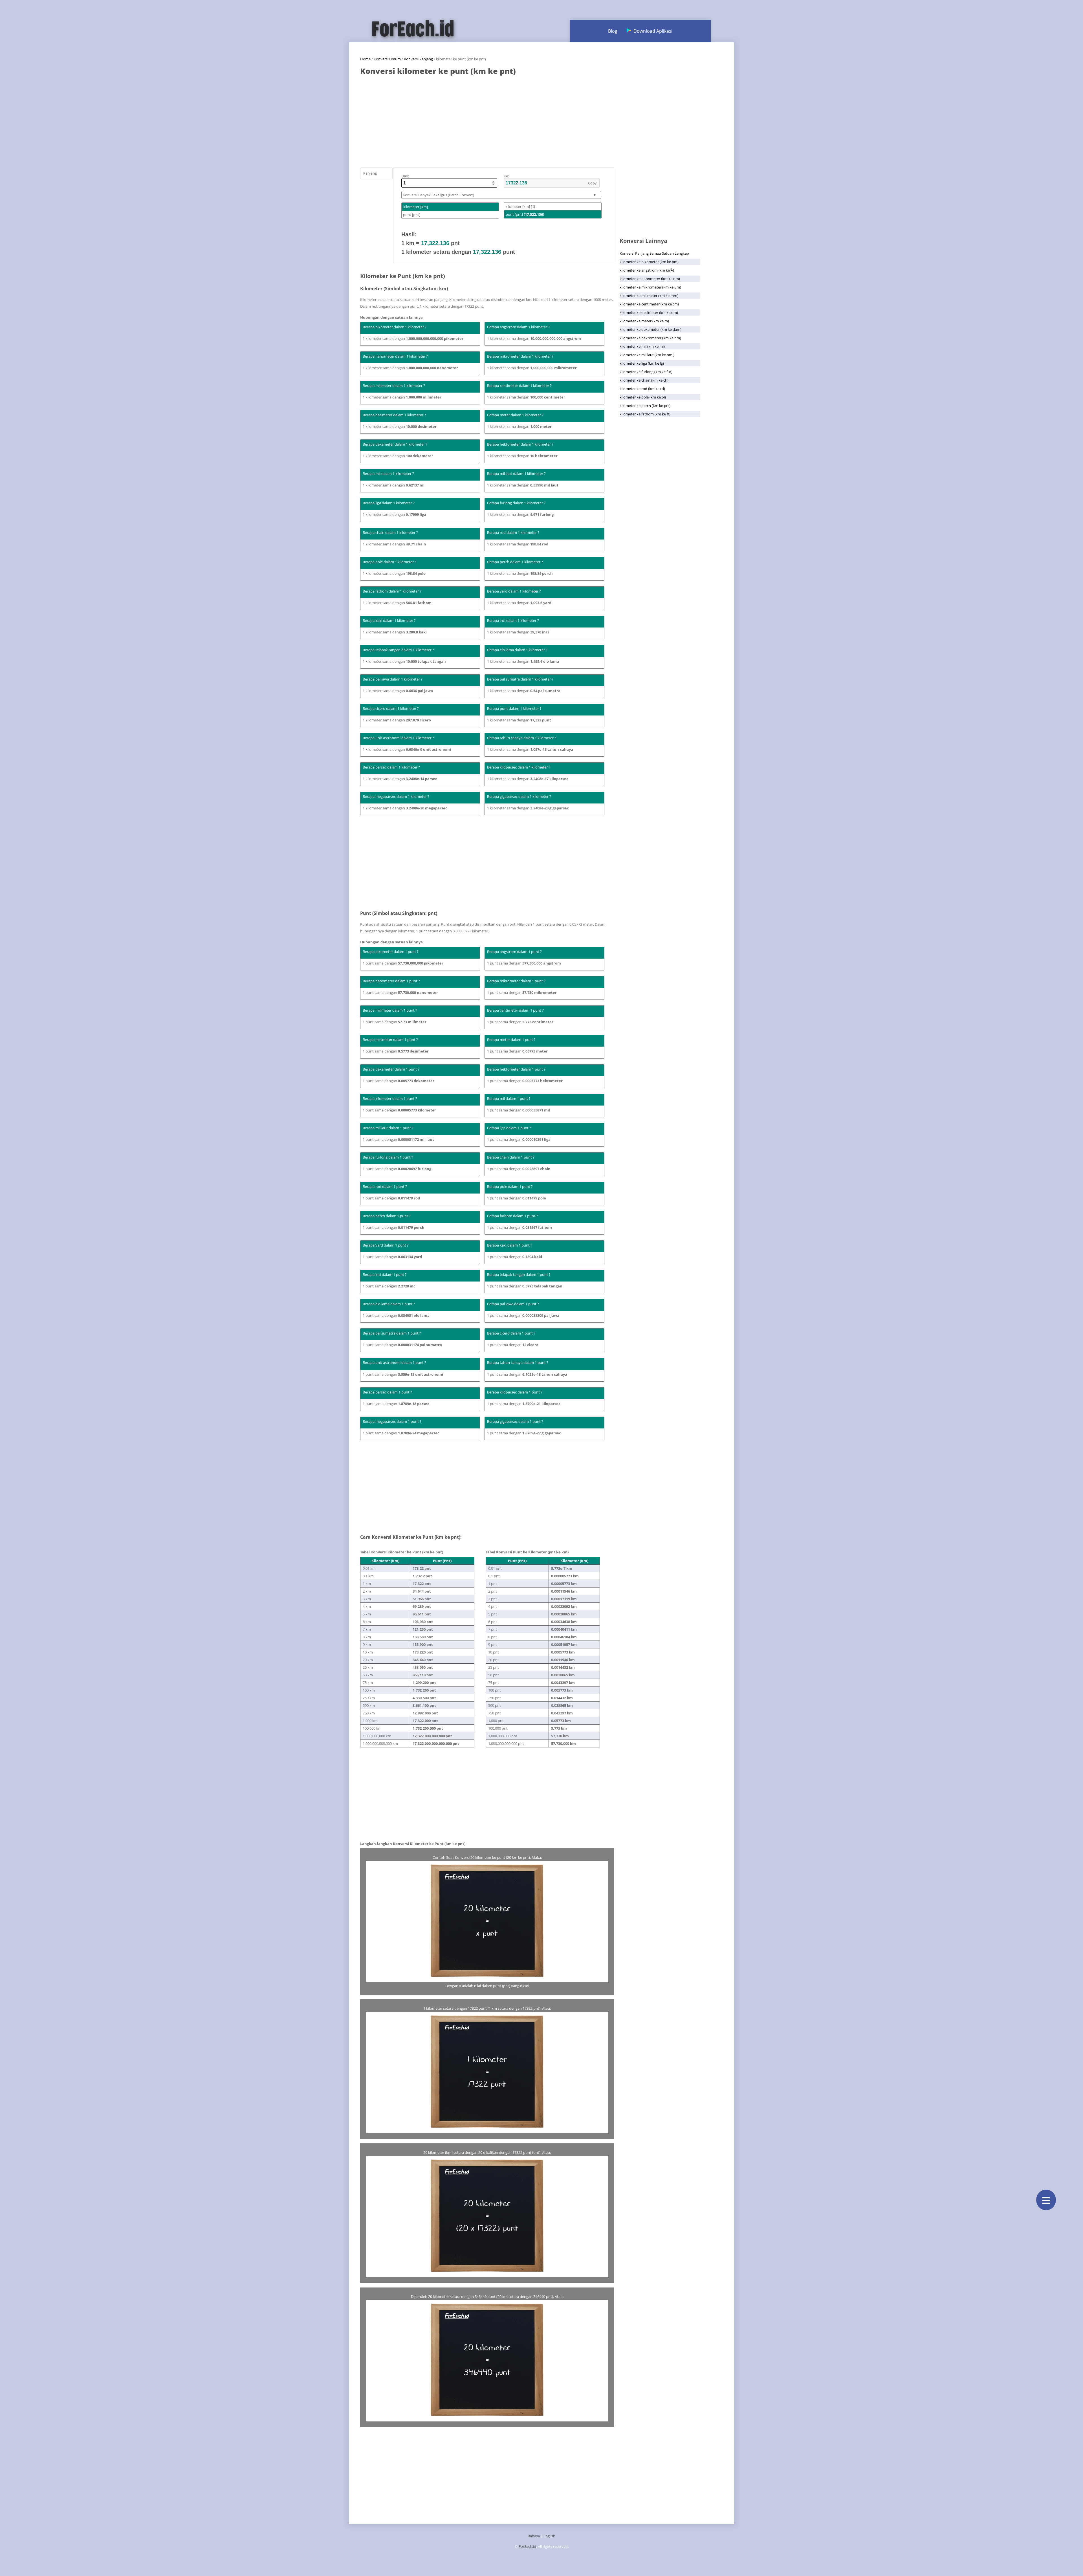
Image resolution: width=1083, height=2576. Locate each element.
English (549, 2536)
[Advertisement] (487, 119)
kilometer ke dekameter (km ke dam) (651, 329)
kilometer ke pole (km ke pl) (643, 397)
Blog (613, 31)
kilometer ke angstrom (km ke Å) (647, 270)
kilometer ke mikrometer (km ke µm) (650, 287)
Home (365, 59)
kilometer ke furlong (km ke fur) (646, 372)
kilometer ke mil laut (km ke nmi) (647, 355)
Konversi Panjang (418, 59)
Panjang (370, 173)
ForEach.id (527, 2546)
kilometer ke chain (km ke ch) (644, 380)
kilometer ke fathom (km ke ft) (645, 414)
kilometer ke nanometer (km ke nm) (650, 279)
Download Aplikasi (653, 31)
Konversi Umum (387, 59)
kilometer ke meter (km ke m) (644, 321)
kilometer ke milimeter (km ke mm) (649, 296)
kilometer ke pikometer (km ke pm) (649, 262)
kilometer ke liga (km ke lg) (642, 363)
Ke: (506, 176)
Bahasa (534, 2536)
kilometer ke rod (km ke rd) (642, 389)
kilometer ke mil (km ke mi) (642, 346)
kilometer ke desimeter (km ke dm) (649, 312)
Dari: (405, 176)
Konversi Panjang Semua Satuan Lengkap (654, 253)
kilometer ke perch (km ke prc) (645, 406)
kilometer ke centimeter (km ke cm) (649, 304)
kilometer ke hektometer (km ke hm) (650, 338)
